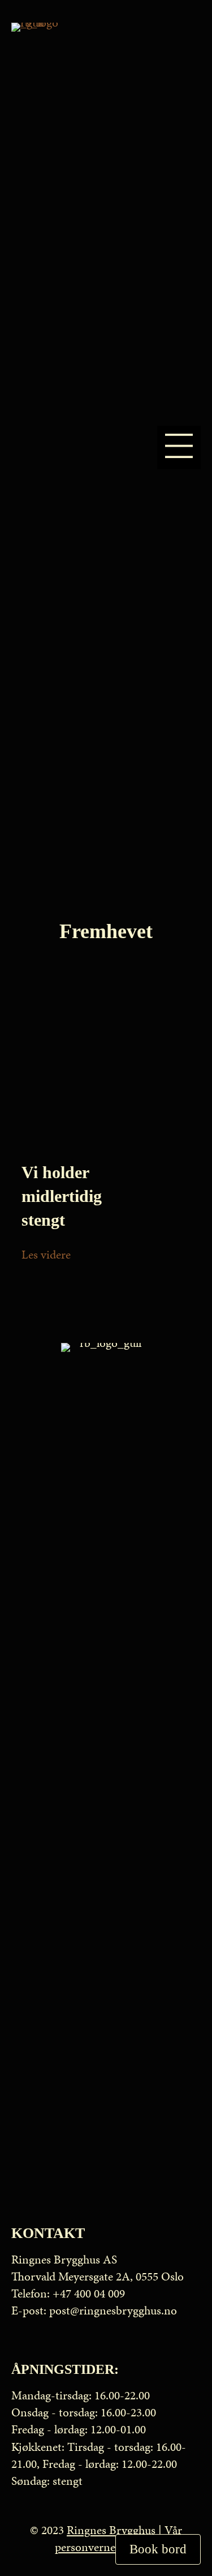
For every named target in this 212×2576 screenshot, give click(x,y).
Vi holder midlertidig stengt (62, 1196)
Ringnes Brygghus (111, 2530)
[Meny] (179, 448)
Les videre (46, 1255)
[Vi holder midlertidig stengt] (106, 1063)
